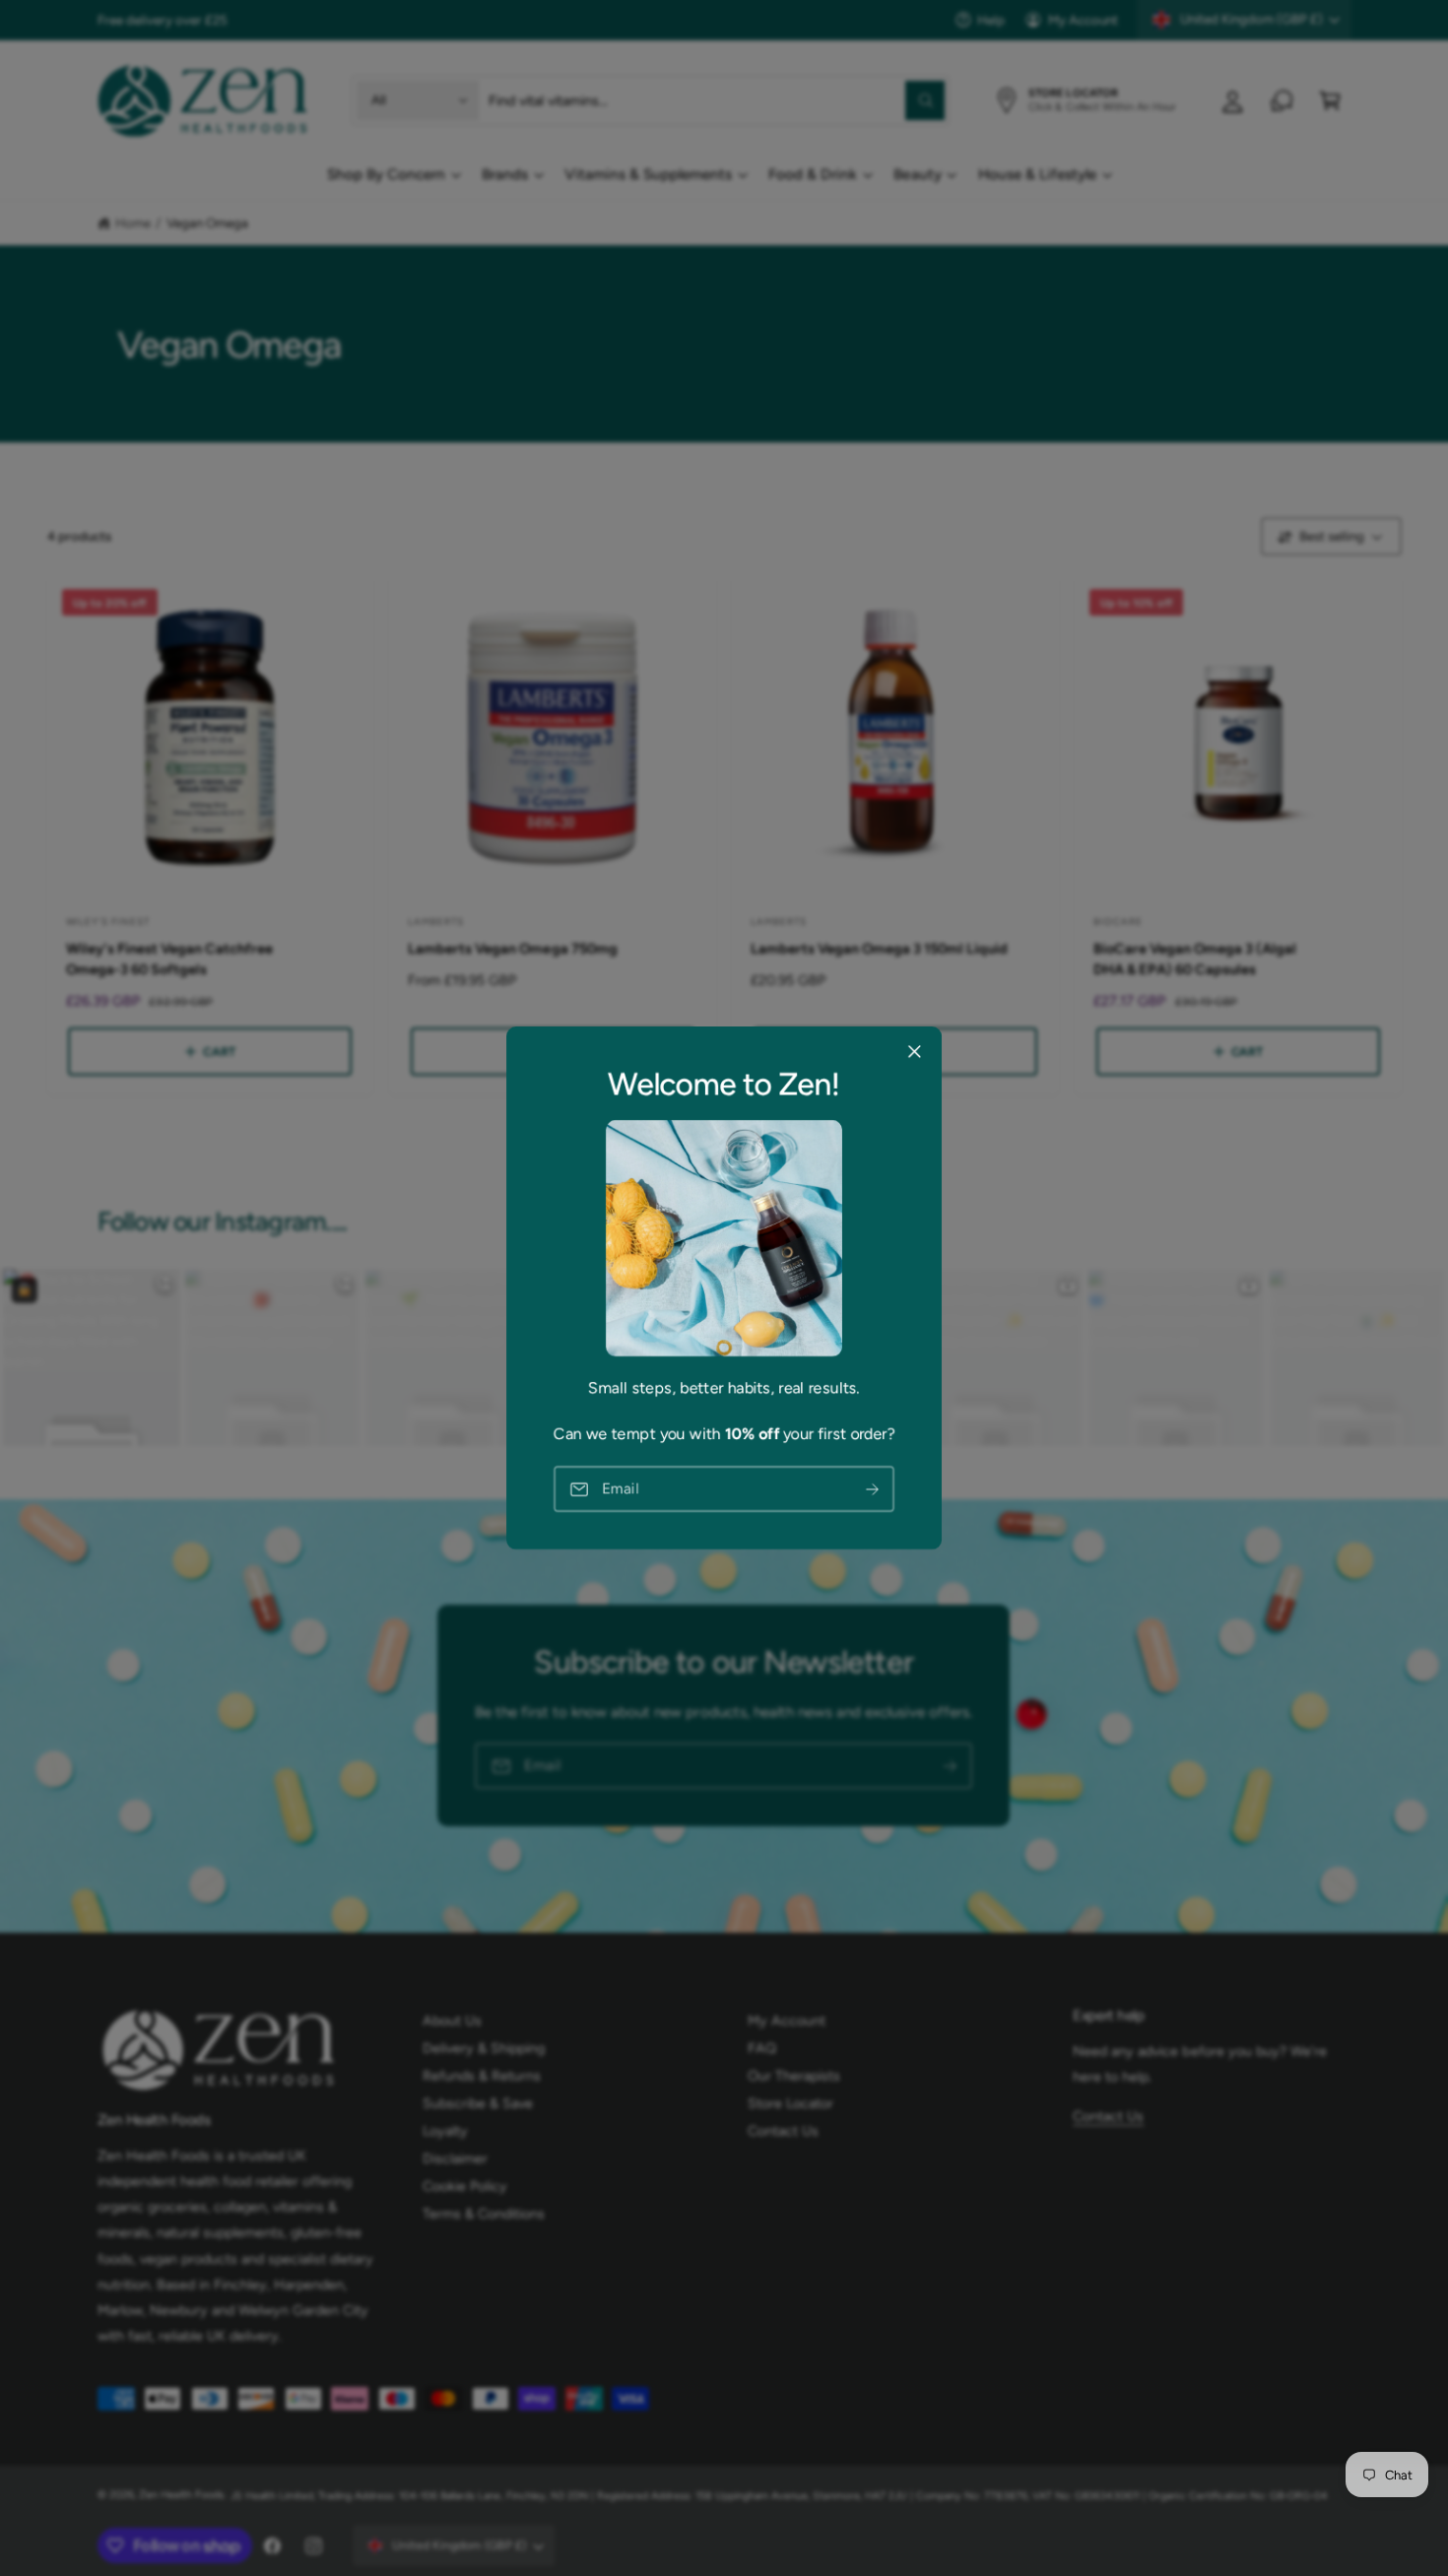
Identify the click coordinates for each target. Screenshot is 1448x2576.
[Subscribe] (873, 1489)
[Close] (914, 1052)
